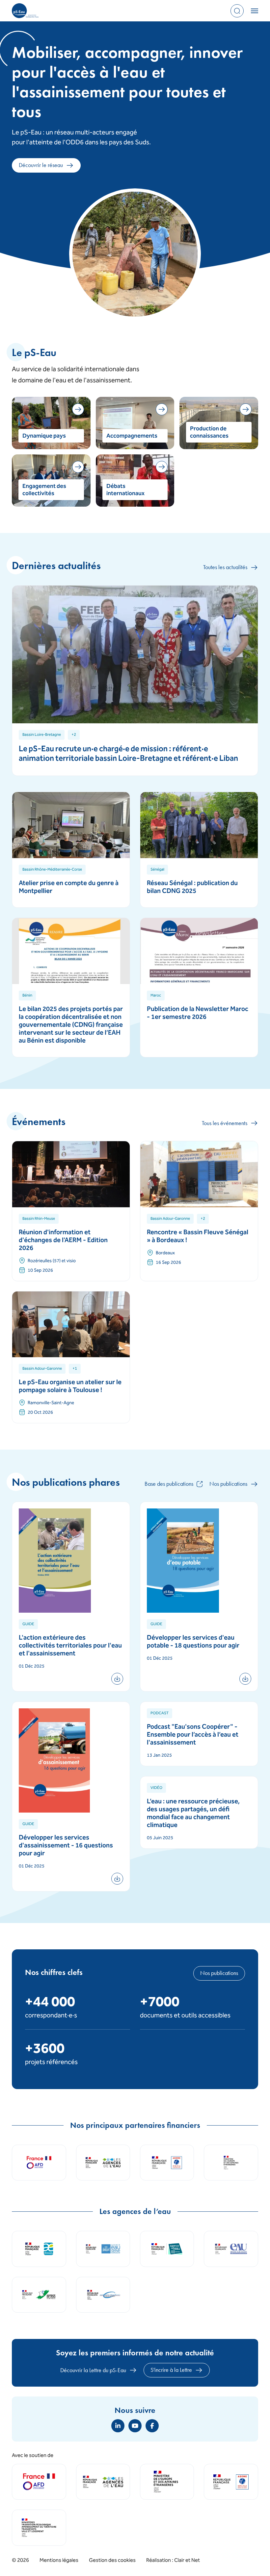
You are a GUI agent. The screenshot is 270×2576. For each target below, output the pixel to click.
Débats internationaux (125, 490)
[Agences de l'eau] (103, 2482)
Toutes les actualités (225, 567)
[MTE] (39, 2528)
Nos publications (228, 1484)
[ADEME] (231, 2482)
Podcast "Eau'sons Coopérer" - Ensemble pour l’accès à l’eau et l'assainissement (193, 1735)
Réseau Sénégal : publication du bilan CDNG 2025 (192, 888)
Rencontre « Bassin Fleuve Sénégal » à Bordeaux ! (198, 1237)
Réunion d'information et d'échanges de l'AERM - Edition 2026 (63, 1241)
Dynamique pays (44, 436)
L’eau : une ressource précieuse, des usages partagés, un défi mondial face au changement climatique (193, 1814)
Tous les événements (225, 1123)
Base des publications (169, 1484)
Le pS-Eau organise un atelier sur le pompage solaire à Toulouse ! (70, 1387)
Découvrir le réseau (41, 165)
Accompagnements (132, 436)
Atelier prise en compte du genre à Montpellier (69, 888)
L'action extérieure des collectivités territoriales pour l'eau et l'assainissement (70, 1646)
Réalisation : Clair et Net (173, 2561)
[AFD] (39, 2482)
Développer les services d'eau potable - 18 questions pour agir (193, 1642)
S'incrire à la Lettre (171, 2370)
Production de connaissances (209, 433)
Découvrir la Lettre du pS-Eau (93, 2370)
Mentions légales (59, 2561)
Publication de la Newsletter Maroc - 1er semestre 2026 (198, 1013)
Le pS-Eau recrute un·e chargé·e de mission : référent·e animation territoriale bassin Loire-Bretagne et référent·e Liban (128, 754)
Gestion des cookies (112, 2561)
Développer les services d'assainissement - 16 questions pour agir (66, 1846)
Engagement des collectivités (44, 490)
